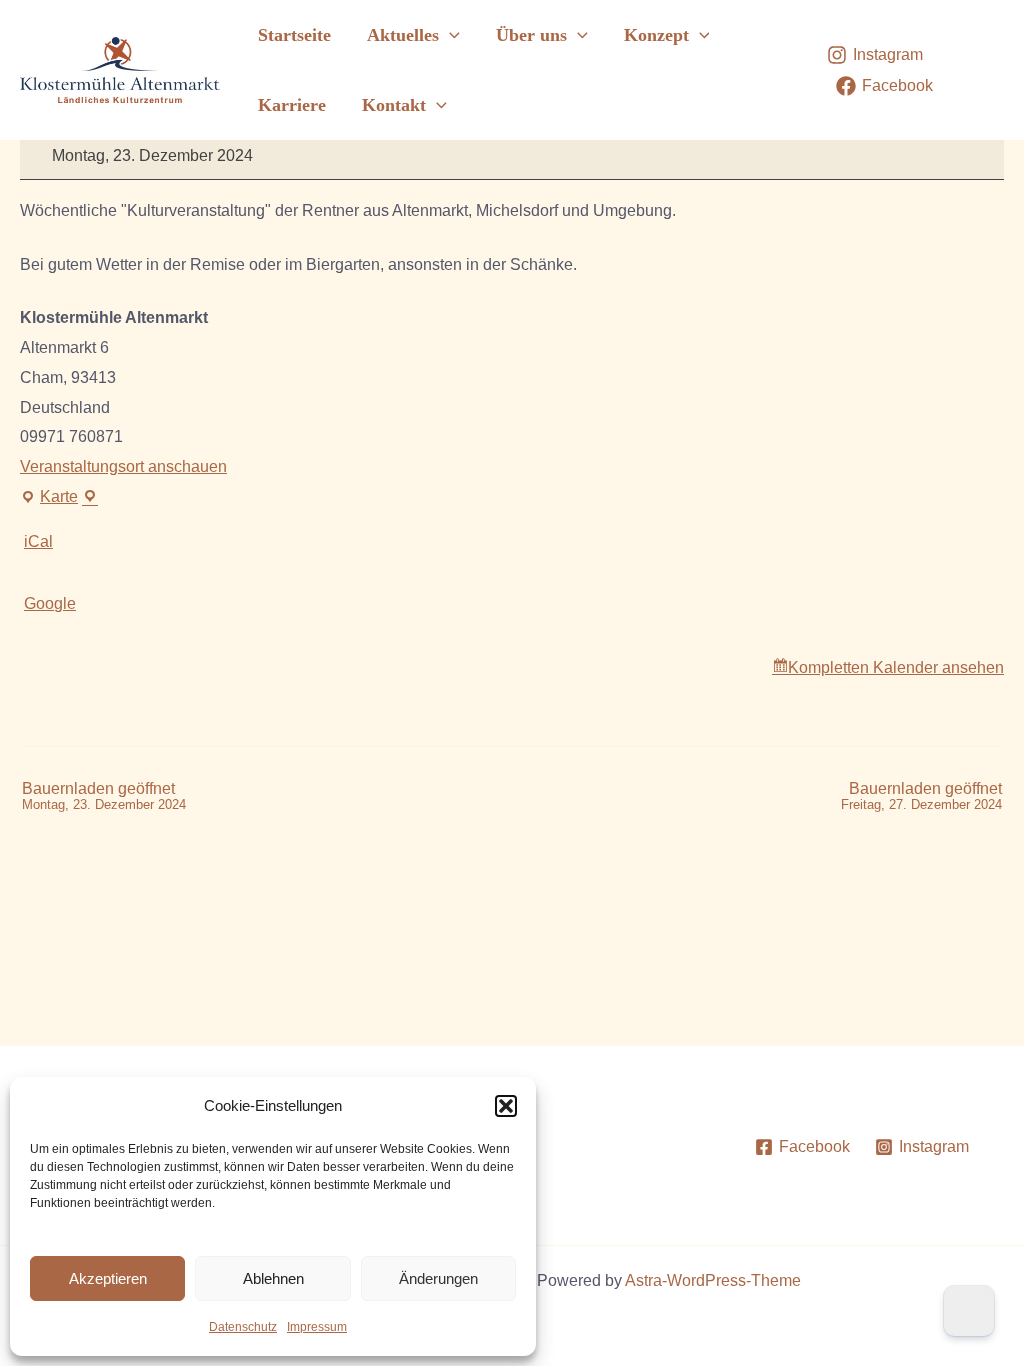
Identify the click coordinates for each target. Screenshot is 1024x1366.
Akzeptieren (108, 1278)
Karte (59, 500)
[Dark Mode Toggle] (969, 1311)
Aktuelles (403, 35)
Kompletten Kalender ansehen (896, 667)
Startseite (294, 35)
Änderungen (438, 1278)
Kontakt (394, 105)
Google (50, 603)
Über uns (531, 35)
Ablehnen (273, 1278)
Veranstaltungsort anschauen (123, 466)
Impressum (317, 1327)
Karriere (292, 105)
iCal (38, 541)
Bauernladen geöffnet (104, 796)
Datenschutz (243, 1327)
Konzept (656, 35)
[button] (506, 1106)
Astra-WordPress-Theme (713, 1280)
